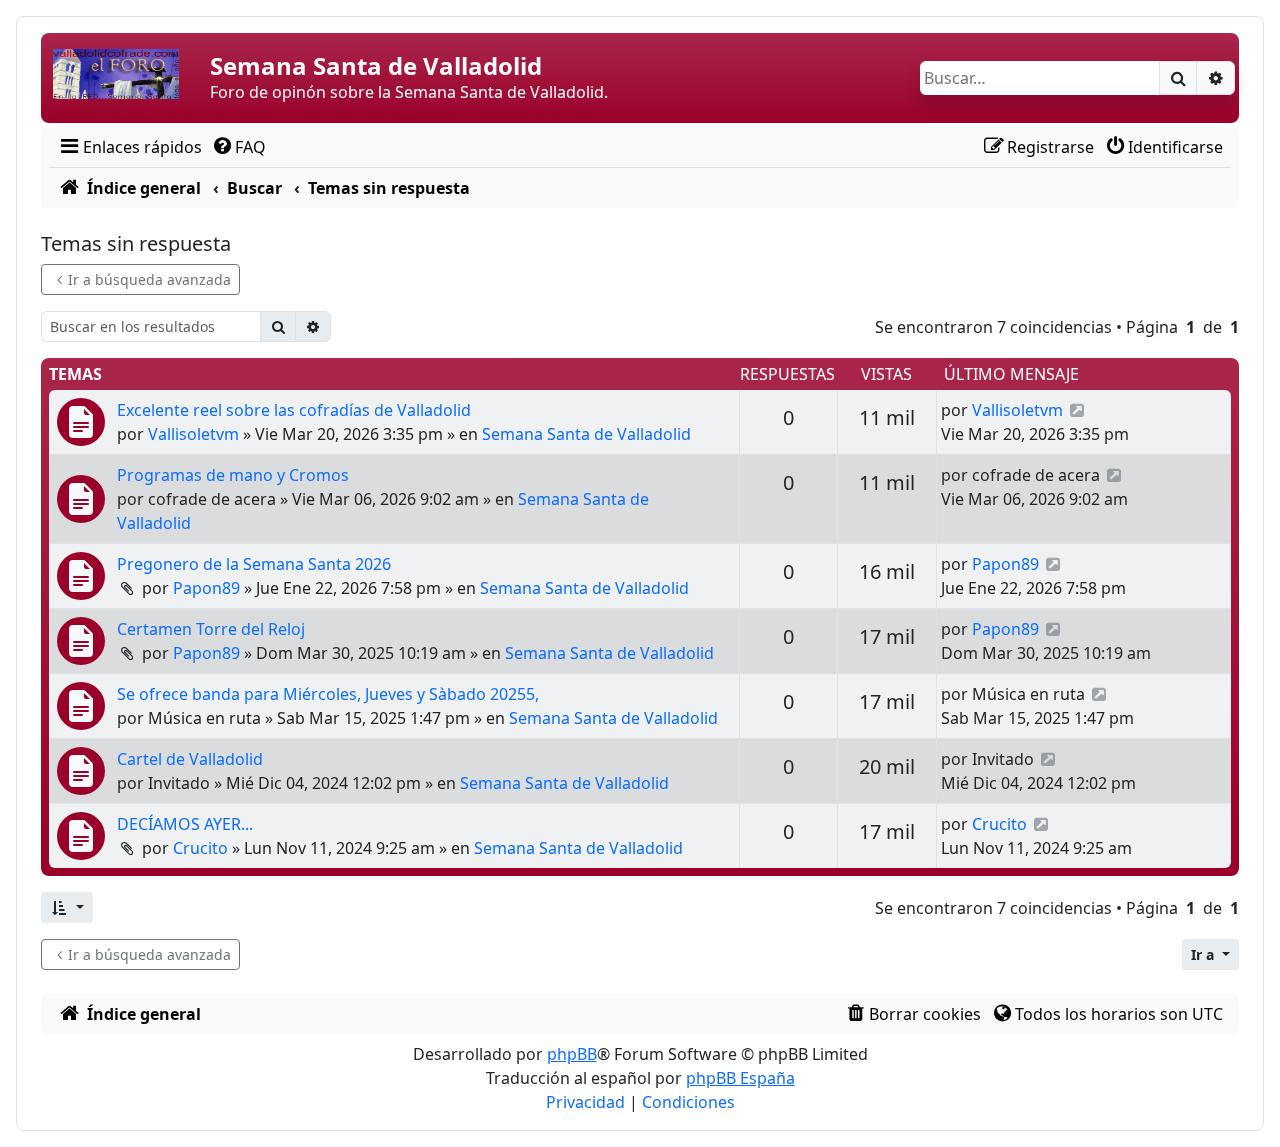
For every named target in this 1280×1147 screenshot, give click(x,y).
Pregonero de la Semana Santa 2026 (254, 564)
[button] (67, 907)
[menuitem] (129, 147)
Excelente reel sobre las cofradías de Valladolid (294, 410)
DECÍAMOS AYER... (185, 824)
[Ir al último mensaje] (1077, 410)
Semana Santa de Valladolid (586, 434)
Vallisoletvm (193, 434)
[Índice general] (127, 78)
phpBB (572, 1054)
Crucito (200, 848)
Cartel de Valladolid (190, 759)
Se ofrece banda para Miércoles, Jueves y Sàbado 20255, (328, 694)
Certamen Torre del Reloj (211, 629)
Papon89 (206, 588)
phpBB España (740, 1078)
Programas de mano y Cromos (233, 475)
